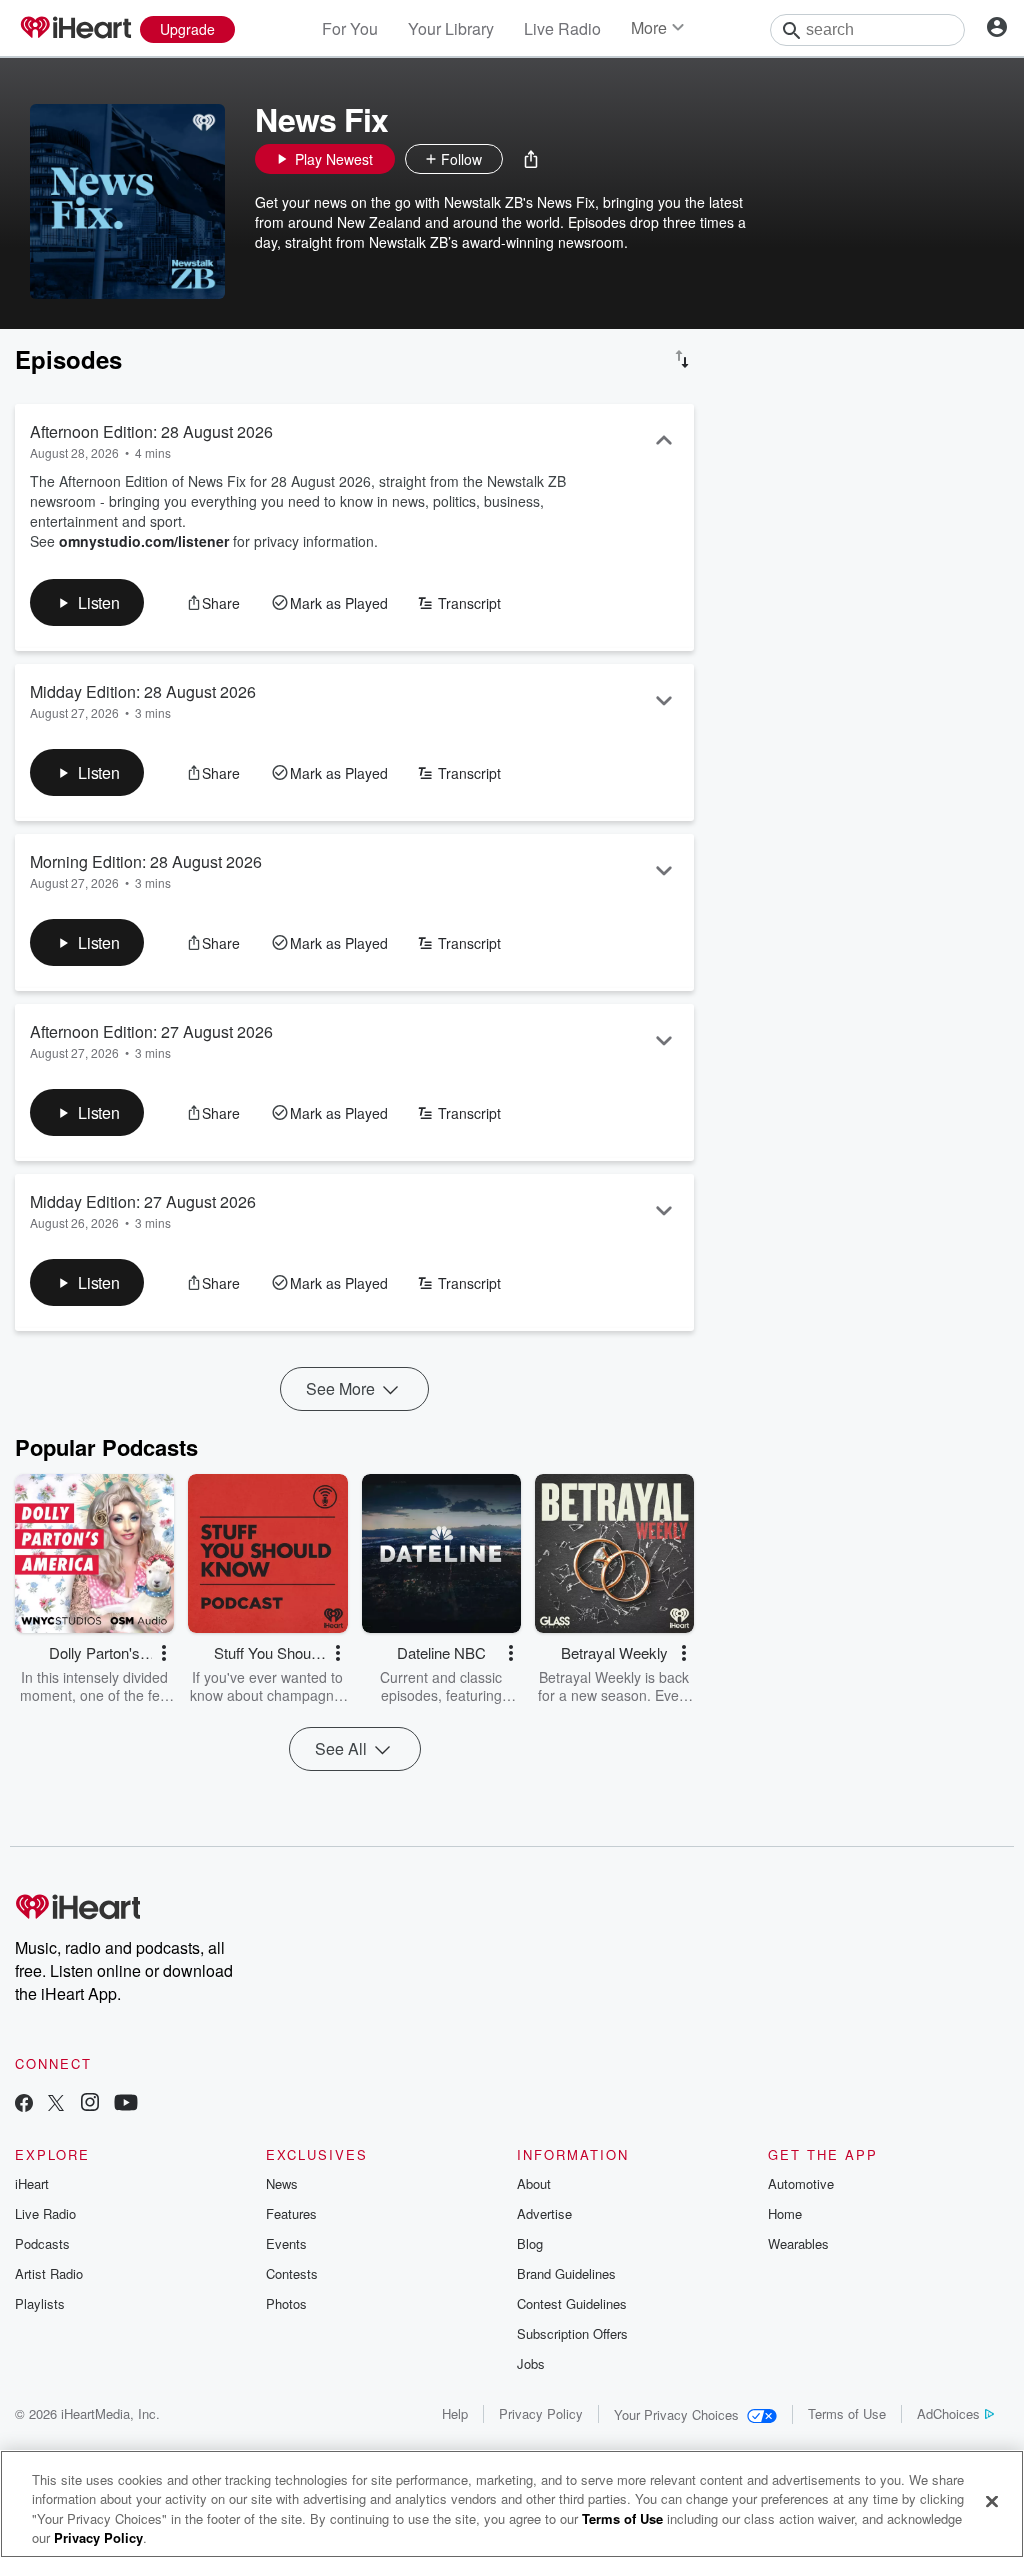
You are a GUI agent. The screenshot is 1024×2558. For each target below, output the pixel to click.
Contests (292, 2273)
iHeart (32, 2183)
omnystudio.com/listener (144, 541)
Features (291, 2213)
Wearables (798, 2243)
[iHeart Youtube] (126, 2104)
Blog (530, 2243)
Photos (286, 2303)
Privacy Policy (541, 2413)
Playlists (40, 2303)
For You (350, 28)
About (534, 2183)
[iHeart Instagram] (90, 2104)
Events (286, 2243)
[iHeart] (75, 29)
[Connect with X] (56, 2104)
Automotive (801, 2183)
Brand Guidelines (566, 2273)
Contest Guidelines (572, 2303)
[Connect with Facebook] (24, 2104)
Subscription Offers (572, 2333)
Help (455, 2413)
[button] (531, 159)
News (282, 2183)
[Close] (992, 2501)
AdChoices (948, 2413)
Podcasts (42, 2243)
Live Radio (562, 28)
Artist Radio (49, 2273)
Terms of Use (847, 2413)
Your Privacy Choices (676, 2414)
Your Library (451, 28)
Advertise (544, 2213)
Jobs (531, 2363)
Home (785, 2213)
